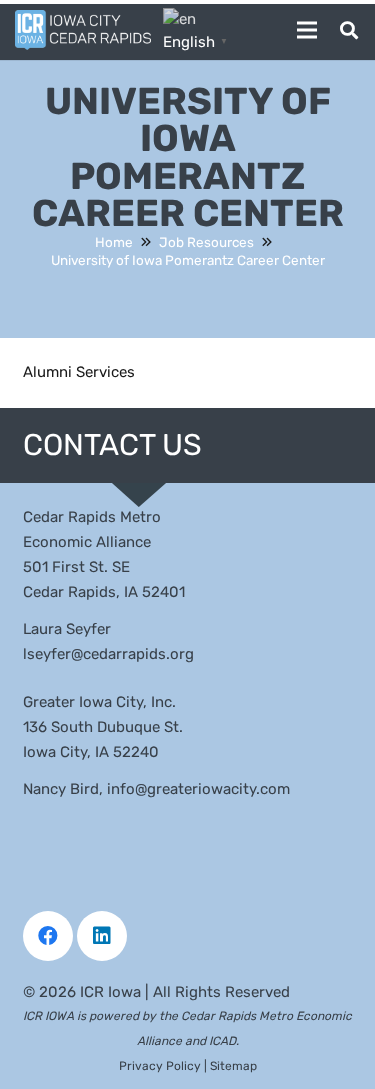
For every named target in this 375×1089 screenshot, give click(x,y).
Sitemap (233, 1066)
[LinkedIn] (102, 936)
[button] (307, 30)
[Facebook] (48, 936)
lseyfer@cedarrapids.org (108, 654)
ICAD (222, 1041)
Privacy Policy (160, 1066)
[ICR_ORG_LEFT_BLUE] (83, 30)
